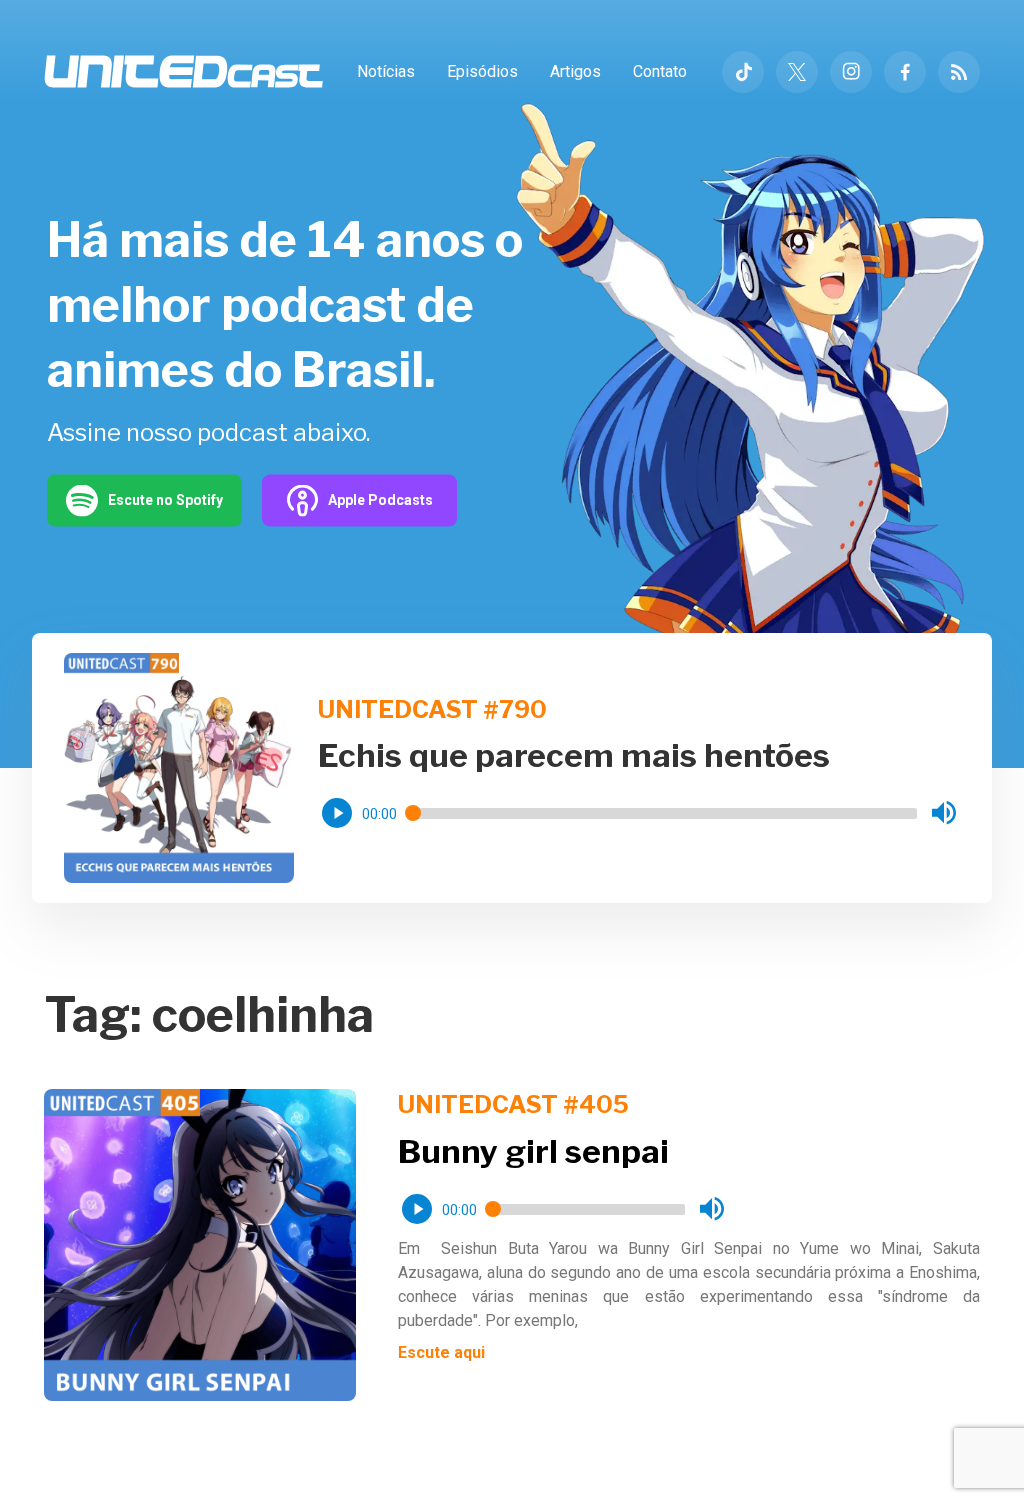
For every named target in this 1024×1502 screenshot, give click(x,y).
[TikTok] (743, 72)
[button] (337, 813)
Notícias (386, 71)
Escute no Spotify (165, 500)
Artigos (575, 71)
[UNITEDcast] (183, 71)
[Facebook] (905, 72)
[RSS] (959, 72)
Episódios (482, 71)
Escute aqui (441, 1352)
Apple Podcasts (380, 500)
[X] (797, 72)
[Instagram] (851, 72)
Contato (660, 71)
